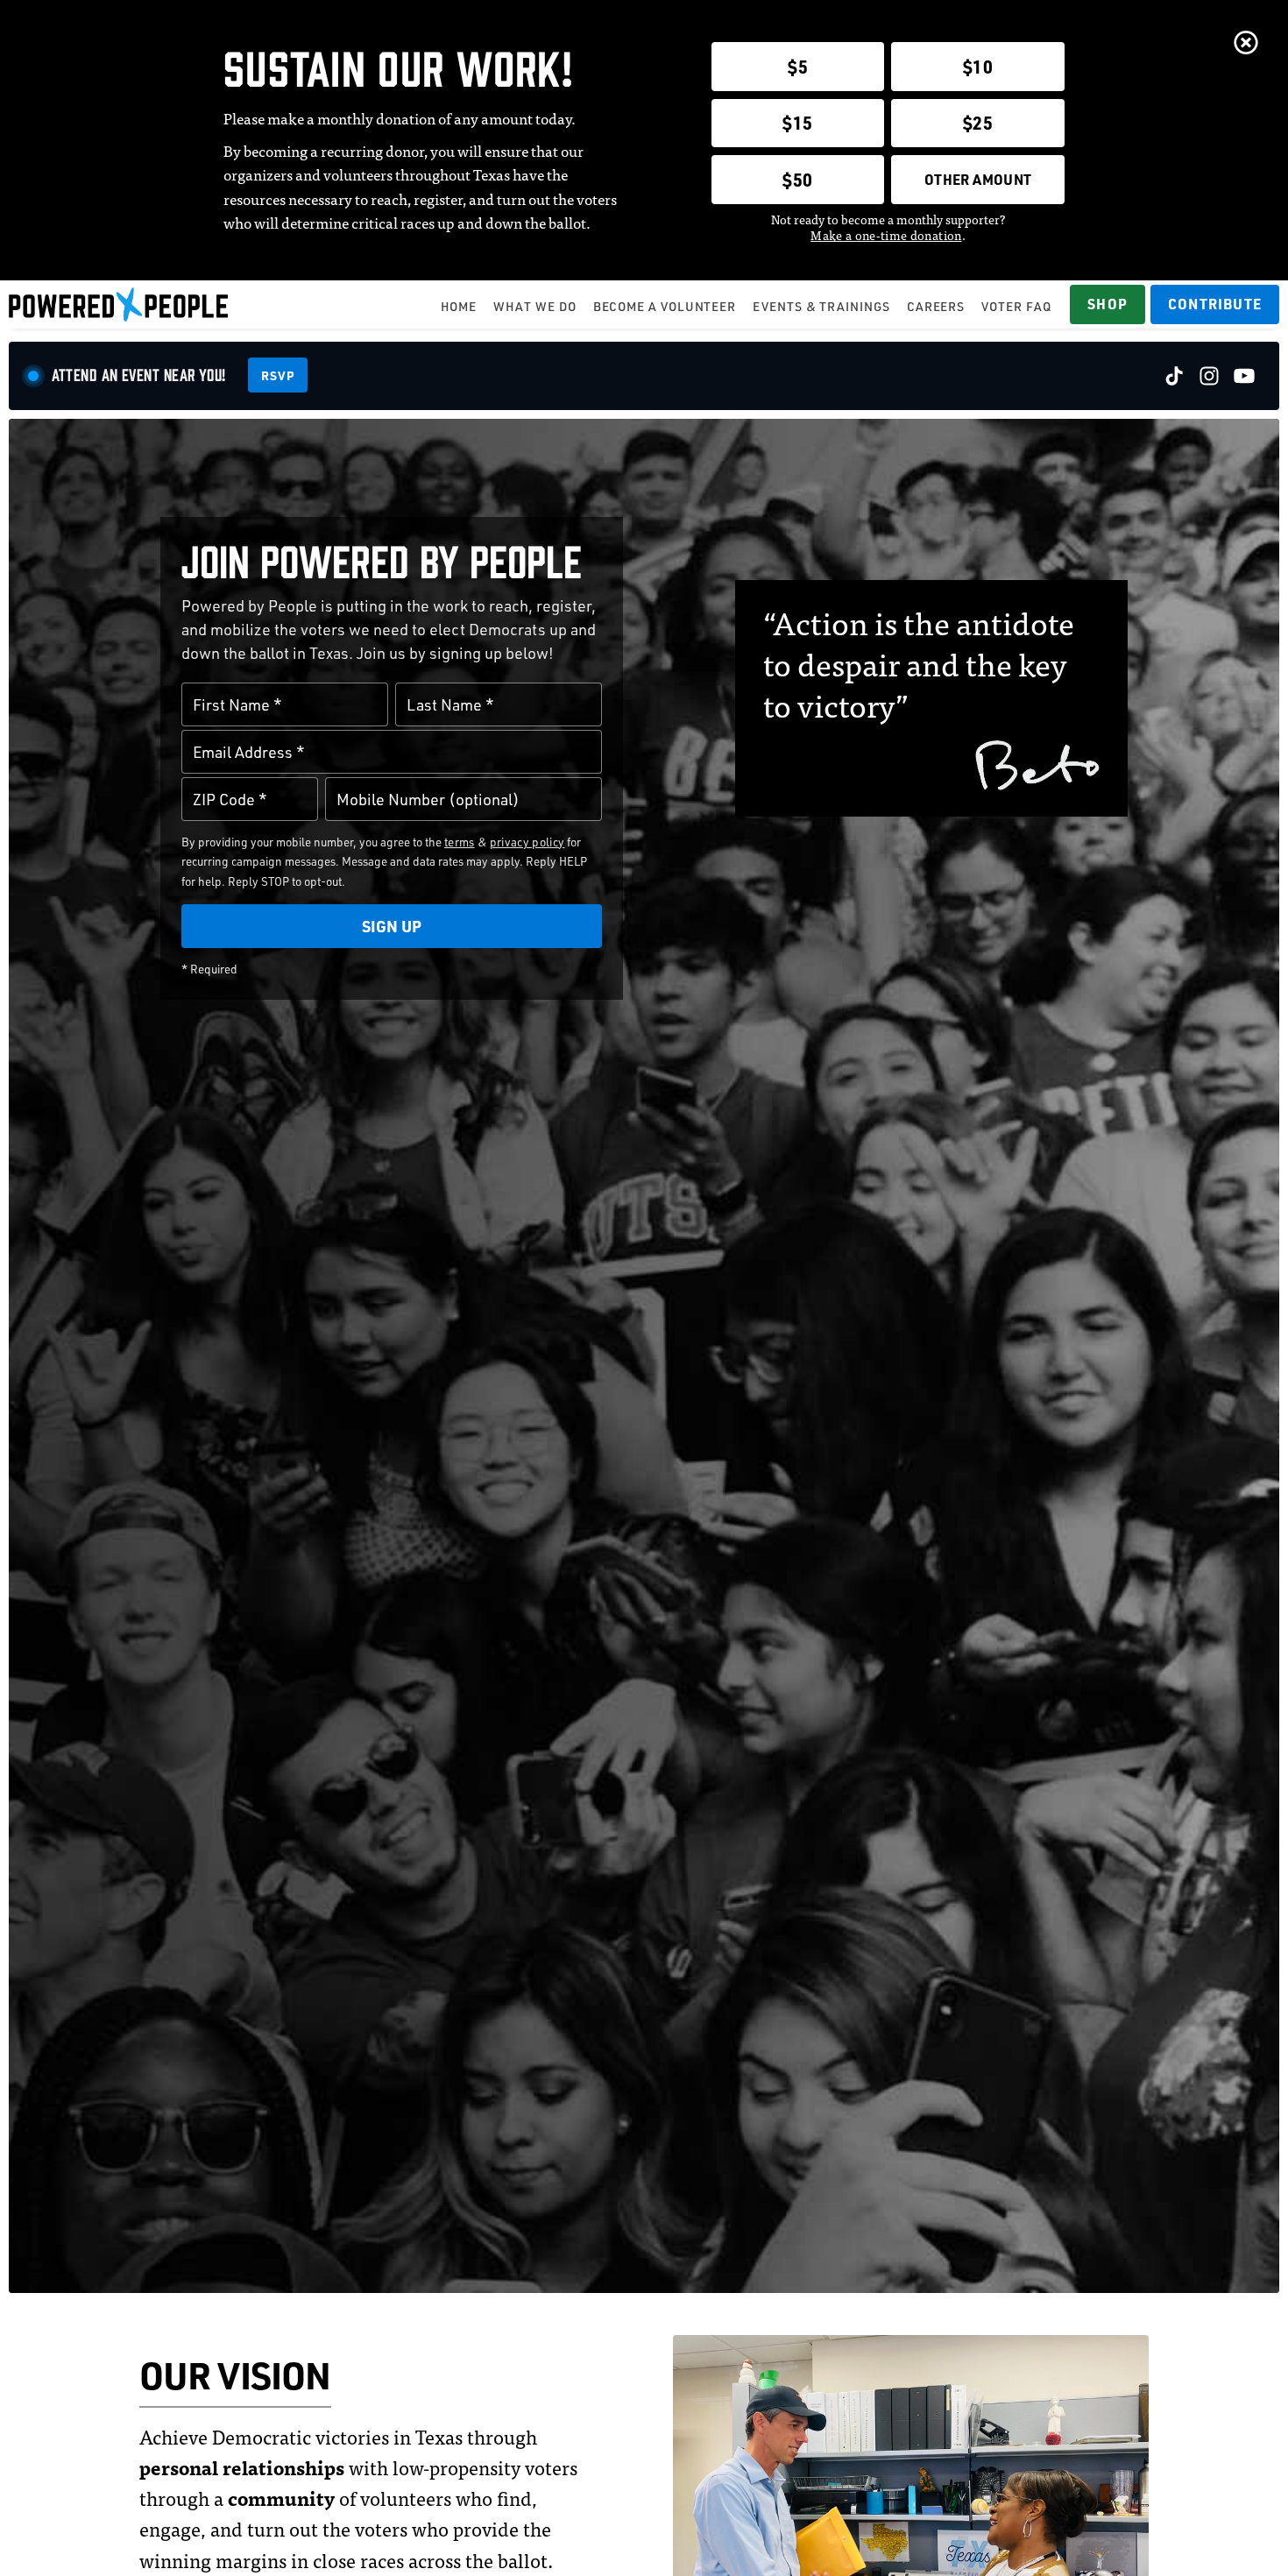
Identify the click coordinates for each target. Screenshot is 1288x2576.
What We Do (534, 306)
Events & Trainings (821, 306)
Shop (1108, 304)
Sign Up (392, 926)
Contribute (1215, 304)
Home (459, 306)
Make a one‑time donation (886, 235)
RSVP (278, 375)
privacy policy (527, 842)
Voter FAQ (1016, 306)
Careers (936, 306)
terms (460, 842)
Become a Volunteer (665, 306)
